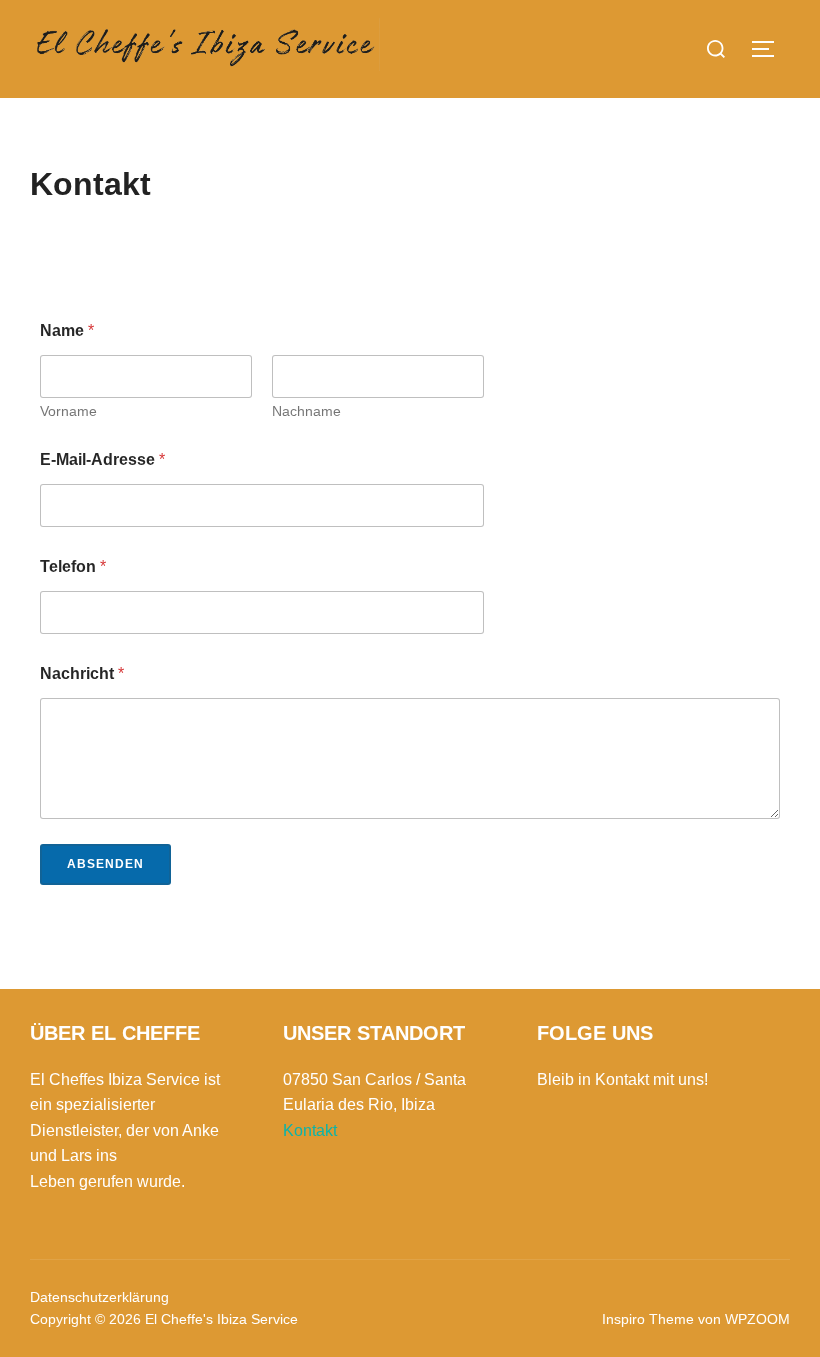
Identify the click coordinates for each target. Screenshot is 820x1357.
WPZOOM (757, 1319)
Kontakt (310, 1130)
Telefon (73, 566)
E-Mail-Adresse (102, 459)
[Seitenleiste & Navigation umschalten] (770, 49)
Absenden (105, 864)
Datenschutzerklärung (99, 1297)
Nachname (306, 411)
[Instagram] (566, 1145)
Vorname (68, 411)
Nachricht (82, 673)
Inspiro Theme (648, 1319)
